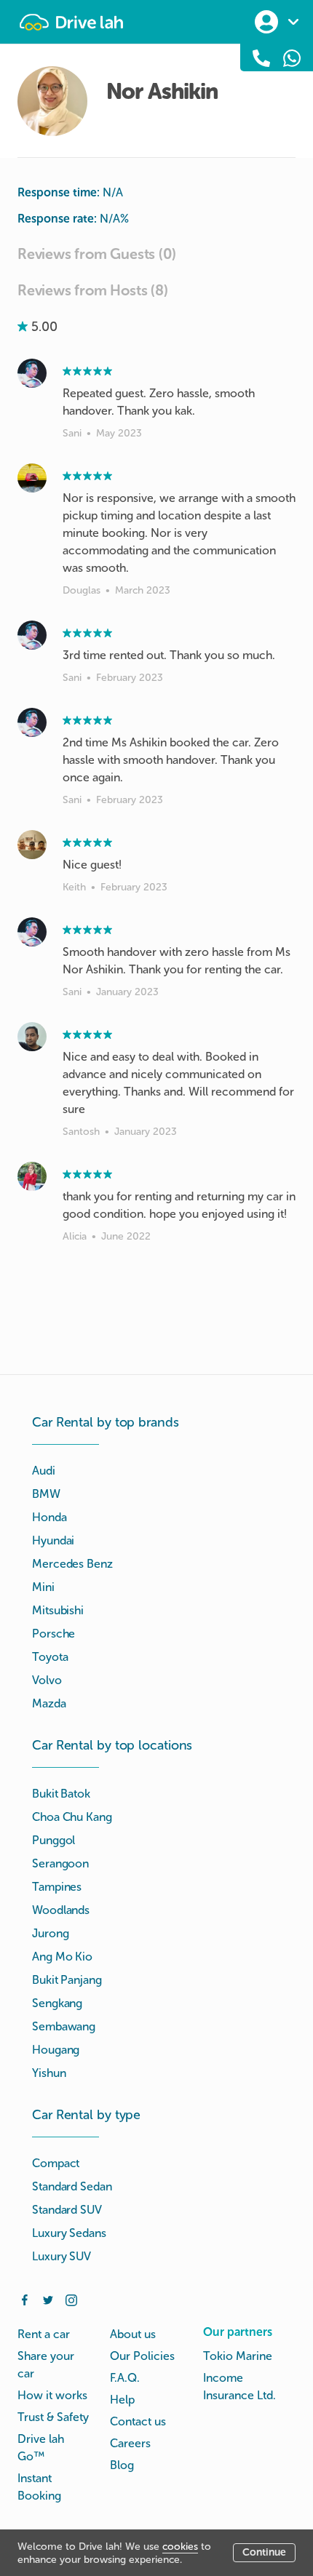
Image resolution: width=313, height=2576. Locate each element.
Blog (122, 2465)
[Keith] (32, 845)
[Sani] (32, 373)
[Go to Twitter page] (48, 2299)
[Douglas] (32, 478)
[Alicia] (32, 1176)
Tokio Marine (238, 2356)
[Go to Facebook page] (25, 2299)
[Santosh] (32, 1037)
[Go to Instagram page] (71, 2299)
